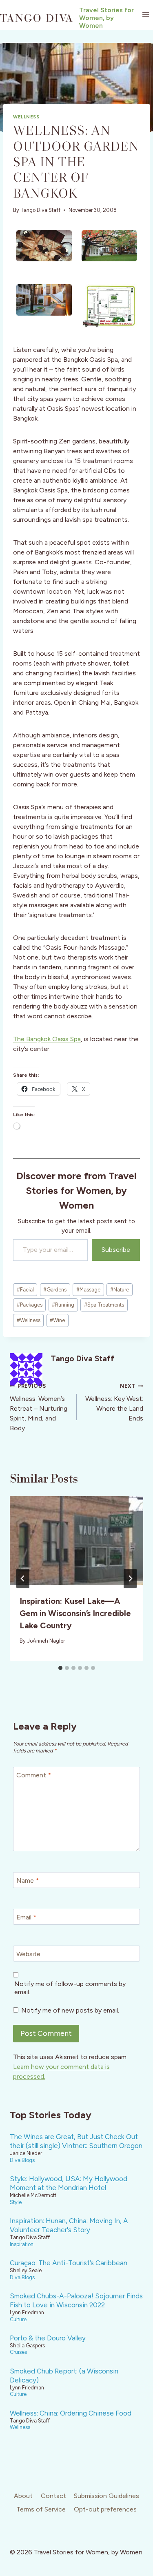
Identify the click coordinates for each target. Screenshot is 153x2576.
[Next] (130, 1579)
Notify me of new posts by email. (70, 2010)
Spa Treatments (104, 1305)
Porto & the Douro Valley (48, 2338)
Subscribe (116, 1250)
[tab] (60, 1668)
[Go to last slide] (23, 1579)
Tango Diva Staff (40, 210)
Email (26, 1917)
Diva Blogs (22, 2160)
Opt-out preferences (105, 2509)
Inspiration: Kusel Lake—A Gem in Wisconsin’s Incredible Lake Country (75, 1613)
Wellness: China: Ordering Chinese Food (71, 2413)
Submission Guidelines (106, 2496)
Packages (30, 1305)
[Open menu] (145, 15)
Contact (53, 2496)
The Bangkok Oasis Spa (47, 1039)
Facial (25, 1290)
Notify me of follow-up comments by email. (70, 1988)
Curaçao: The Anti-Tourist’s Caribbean (69, 2263)
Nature (120, 1290)
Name (28, 1880)
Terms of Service (41, 2509)
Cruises (18, 2352)
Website (28, 1954)
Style (16, 2202)
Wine (57, 1320)
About (23, 2496)
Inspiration (22, 2244)
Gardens (55, 1290)
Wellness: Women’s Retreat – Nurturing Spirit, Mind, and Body (39, 1407)
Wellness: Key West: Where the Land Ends (114, 1403)
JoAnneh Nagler (46, 1641)
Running (63, 1305)
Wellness (26, 117)
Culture (18, 2319)
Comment (34, 1775)
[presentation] (76, 1541)
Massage (88, 1290)
